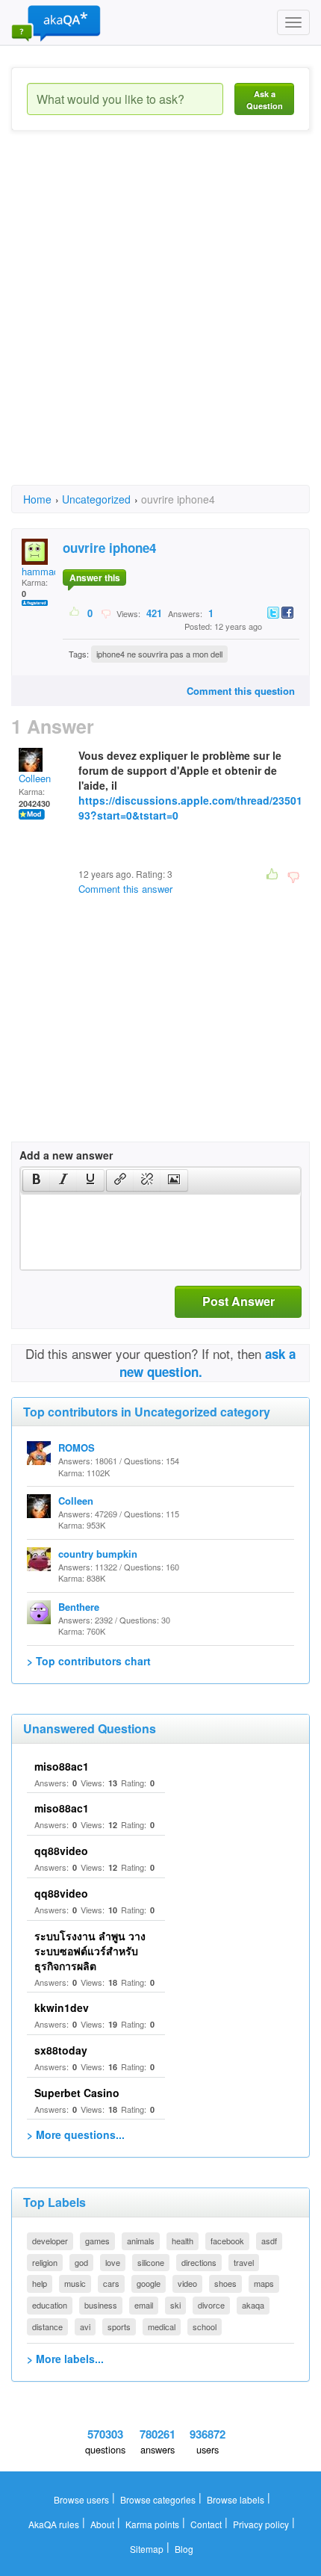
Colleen (35, 778)
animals (141, 2241)
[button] (36, 1180)
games (97, 2241)
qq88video (61, 1851)
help (40, 2283)
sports (119, 2326)
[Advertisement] (160, 321)
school (205, 2326)
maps (264, 2283)
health (183, 2241)
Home (37, 499)
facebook (227, 2241)
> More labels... (65, 2359)
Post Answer (239, 1301)
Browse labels (236, 2499)
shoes (225, 2283)
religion (45, 2262)
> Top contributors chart (89, 1661)
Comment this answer (125, 889)
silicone (151, 2262)
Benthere (79, 1607)
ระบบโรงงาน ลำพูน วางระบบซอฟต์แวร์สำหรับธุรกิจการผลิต (90, 1951)
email (144, 2305)
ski (175, 2305)
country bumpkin (98, 1554)
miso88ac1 (62, 1766)
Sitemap (147, 2549)
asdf (269, 2241)
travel (244, 2262)
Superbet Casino (77, 2093)
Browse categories (158, 2499)
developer (50, 2241)
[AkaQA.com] (56, 22)
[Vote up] (75, 613)
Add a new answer (66, 1155)
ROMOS (77, 1448)
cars (111, 2283)
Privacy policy (261, 2524)
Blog (184, 2549)
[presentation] (37, 1180)
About (102, 2524)
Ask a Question (265, 100)
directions (199, 2262)
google (149, 2283)
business (101, 2305)
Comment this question (241, 691)
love (113, 2262)
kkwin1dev (62, 2007)
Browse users (81, 2499)
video (187, 2283)
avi (85, 2326)
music (75, 2283)
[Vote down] (106, 613)
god (81, 2262)
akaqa (253, 2305)
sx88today (61, 2050)
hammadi (41, 571)
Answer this (95, 578)
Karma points (152, 2524)
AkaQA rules (54, 2524)
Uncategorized (96, 499)
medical (162, 2326)
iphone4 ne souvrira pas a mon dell (159, 654)
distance (47, 2326)
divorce (211, 2305)
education (50, 2305)
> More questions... (76, 2134)
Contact (206, 2524)
